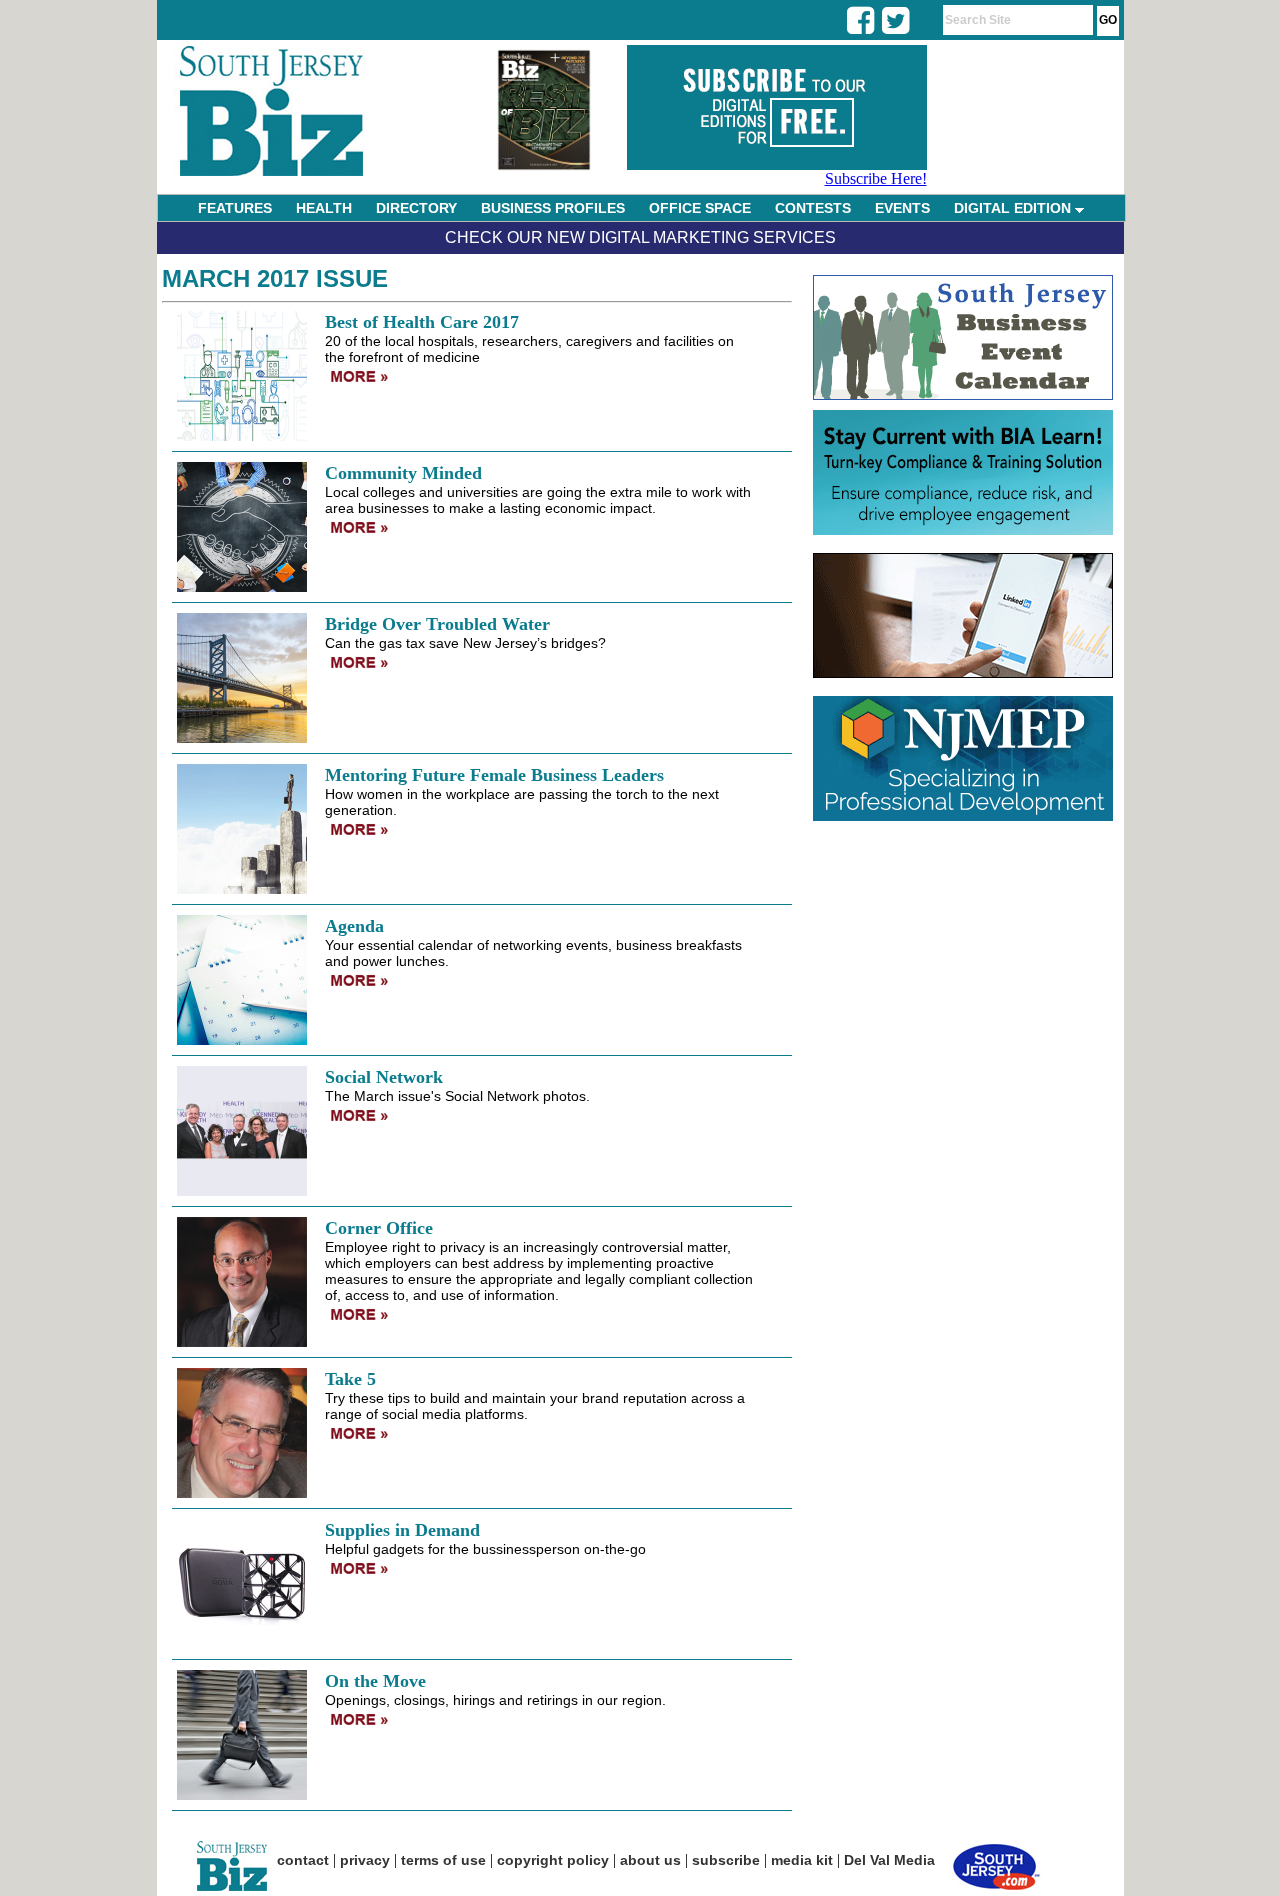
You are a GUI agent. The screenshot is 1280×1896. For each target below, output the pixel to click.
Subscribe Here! (876, 178)
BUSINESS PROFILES (553, 208)
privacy (365, 1860)
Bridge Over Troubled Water (437, 624)
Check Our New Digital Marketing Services (640, 237)
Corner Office (379, 1228)
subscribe (726, 1860)
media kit (802, 1860)
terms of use (443, 1860)
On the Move (375, 1681)
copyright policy (553, 1860)
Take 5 (350, 1379)
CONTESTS (813, 208)
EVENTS (902, 208)
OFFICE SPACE (700, 208)
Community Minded (403, 473)
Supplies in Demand (402, 1530)
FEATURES (235, 208)
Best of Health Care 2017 (422, 322)
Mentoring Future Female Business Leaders (494, 775)
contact (303, 1860)
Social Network (384, 1077)
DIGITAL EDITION (1014, 208)
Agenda (354, 926)
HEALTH (324, 208)
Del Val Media (889, 1860)
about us (650, 1860)
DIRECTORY (416, 208)
